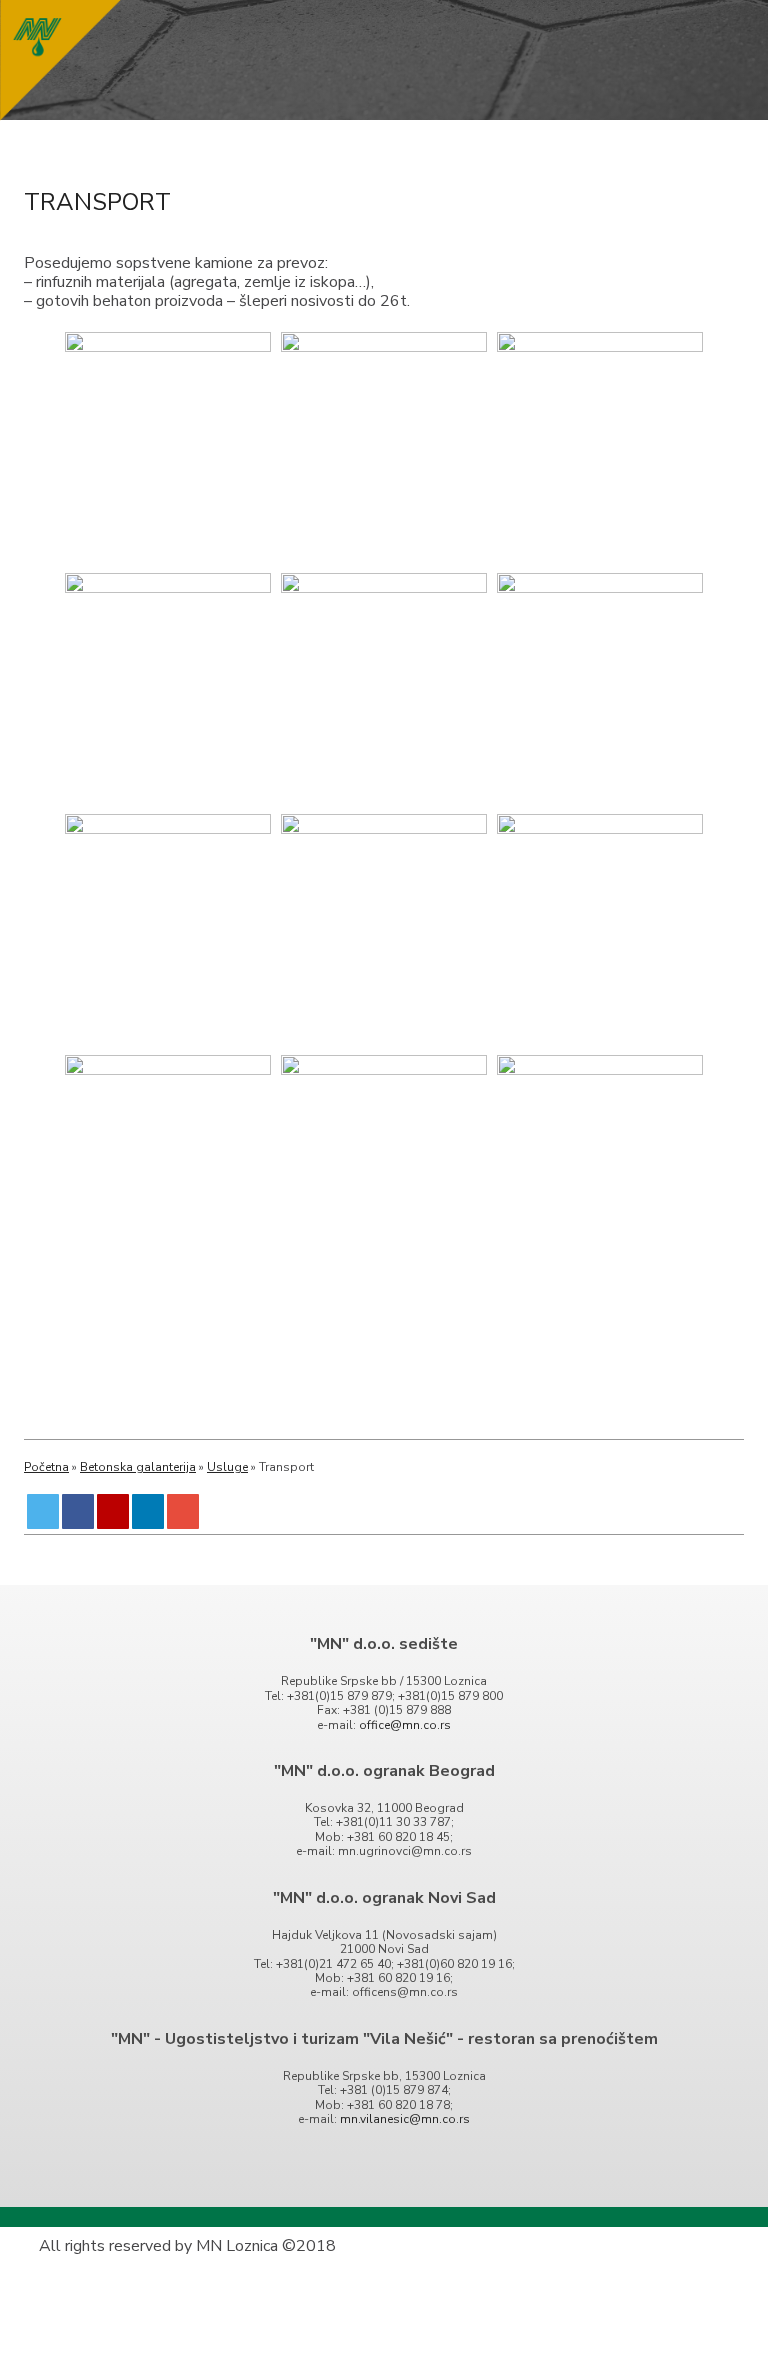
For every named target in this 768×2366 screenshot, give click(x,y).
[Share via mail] (183, 1511)
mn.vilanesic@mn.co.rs (405, 2119)
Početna (46, 1467)
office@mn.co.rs (405, 1725)
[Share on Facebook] (78, 1511)
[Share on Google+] (113, 1511)
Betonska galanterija (138, 1467)
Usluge (227, 1467)
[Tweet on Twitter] (43, 1511)
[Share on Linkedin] (148, 1511)
